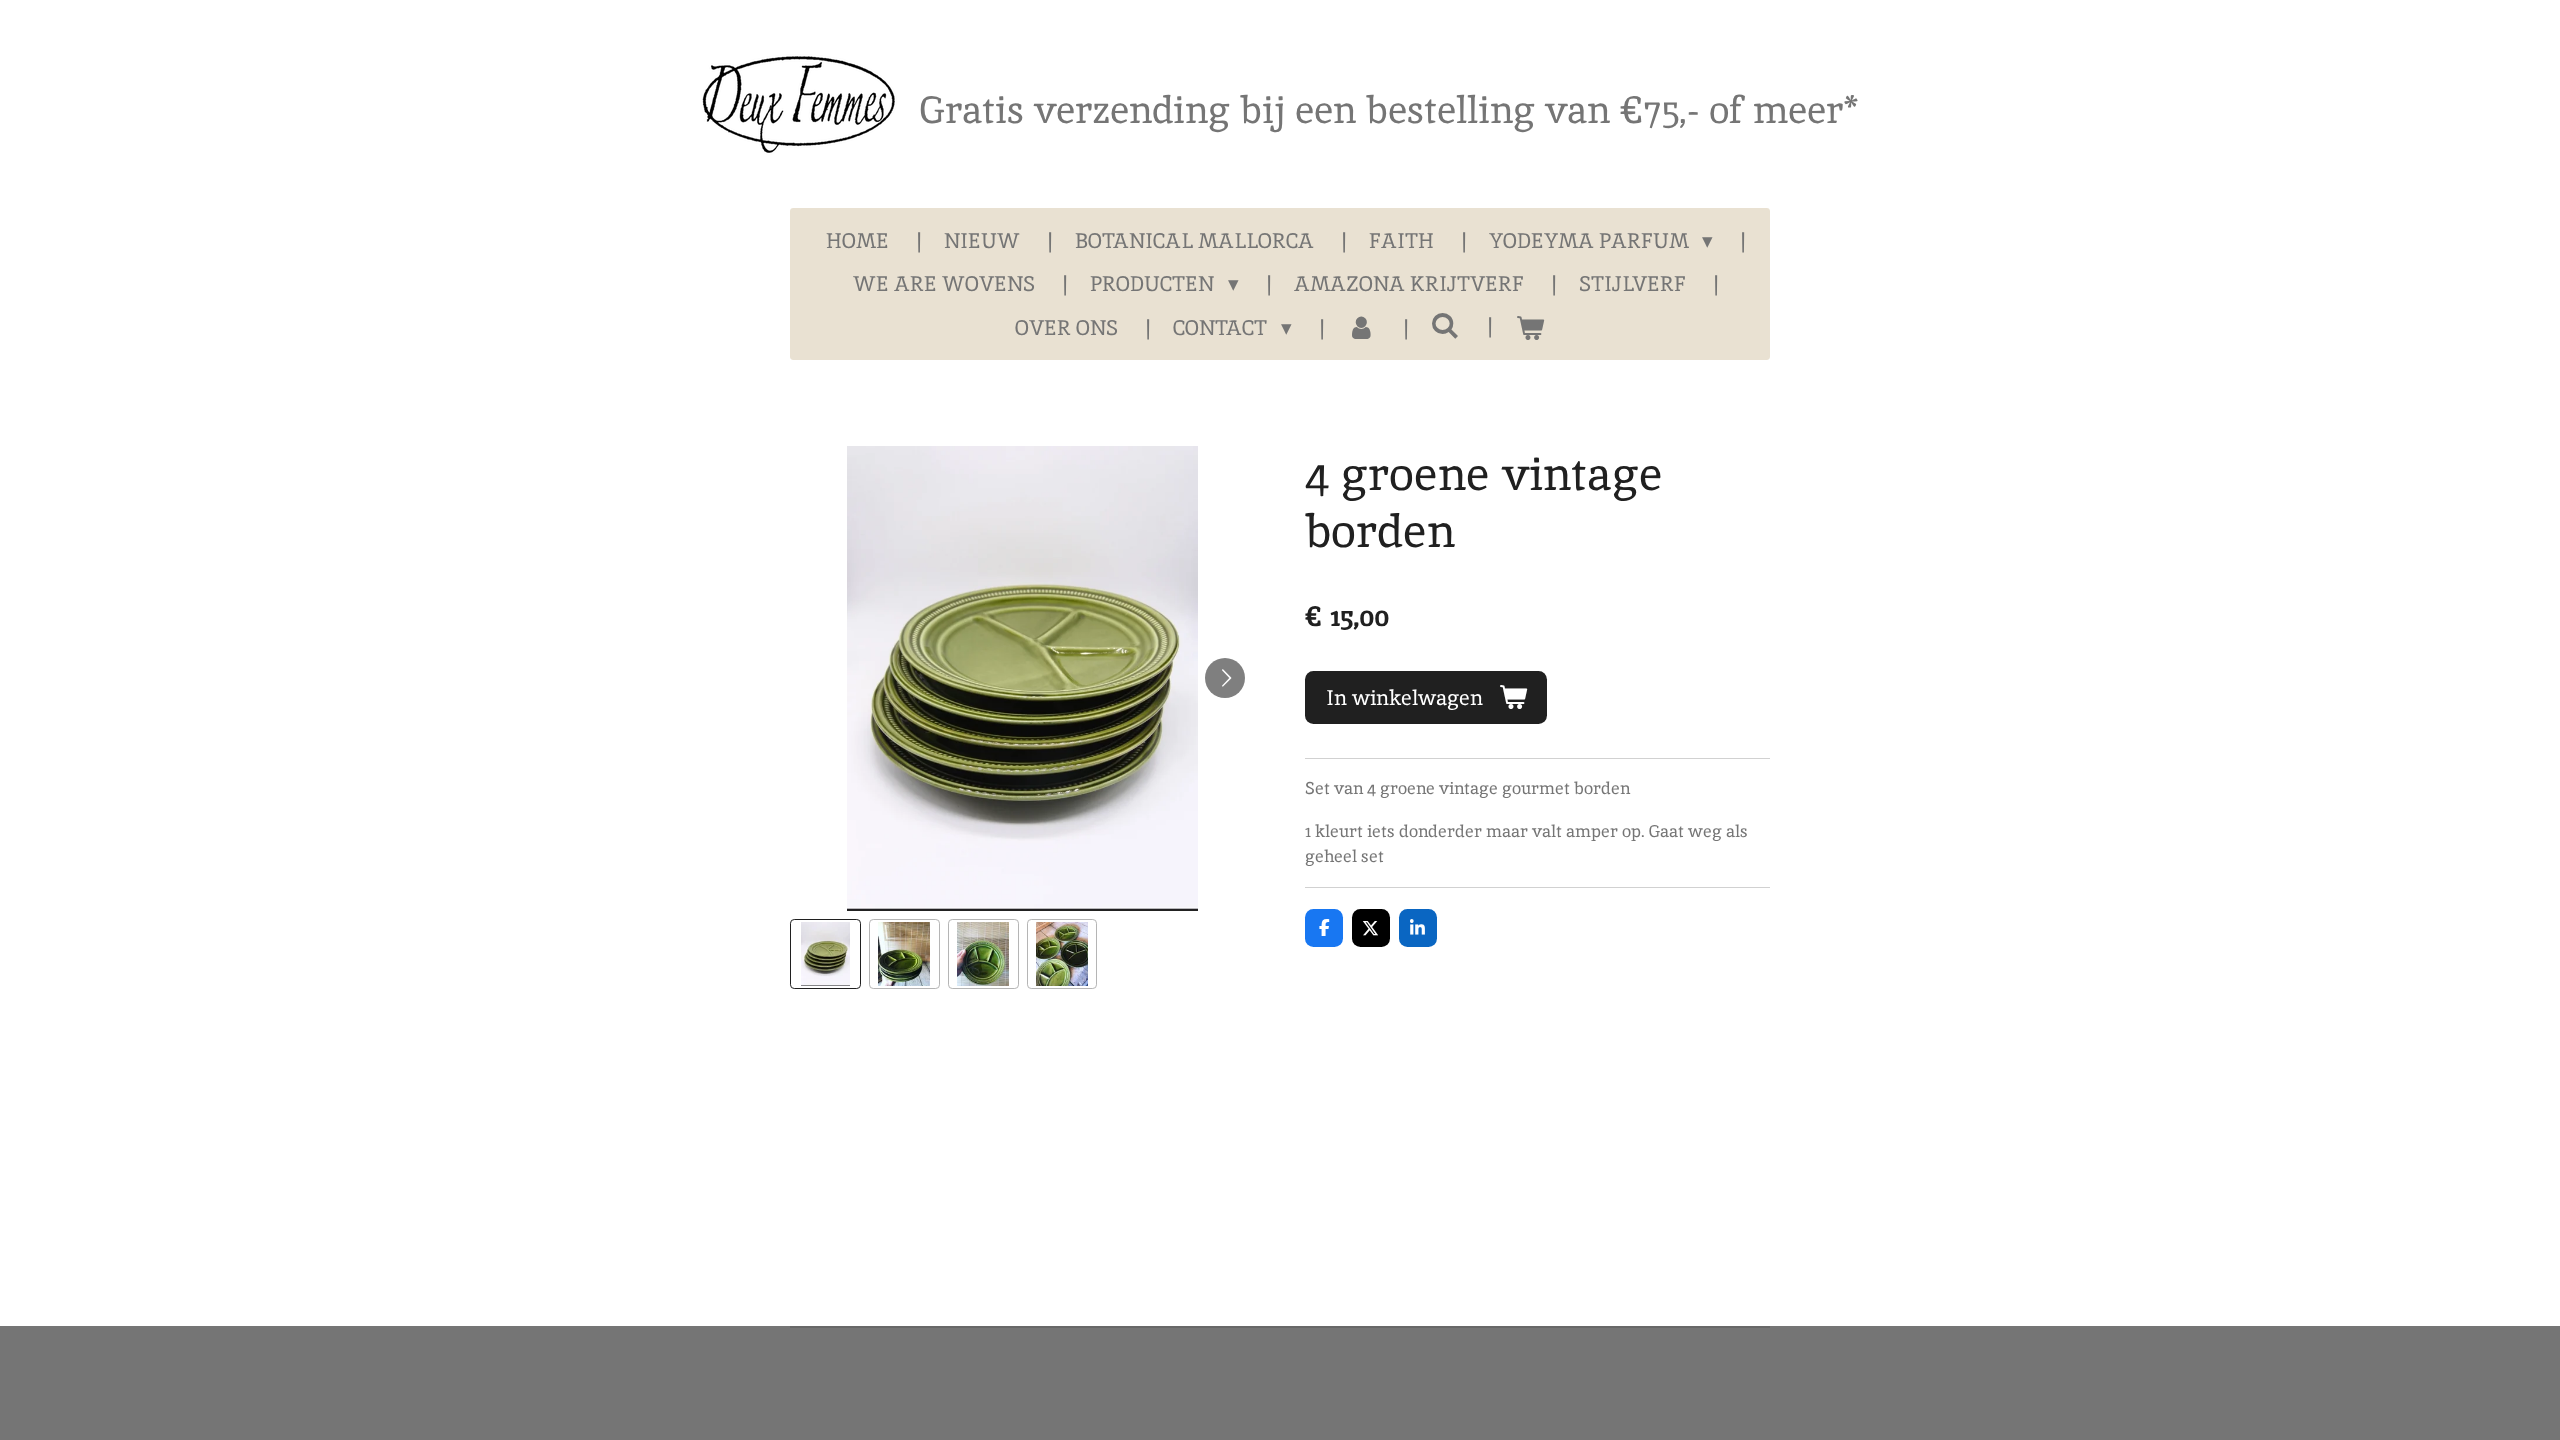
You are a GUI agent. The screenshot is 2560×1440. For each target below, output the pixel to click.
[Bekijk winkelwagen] (1529, 328)
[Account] (1361, 328)
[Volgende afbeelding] (1225, 678)
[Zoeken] (1445, 325)
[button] (825, 954)
